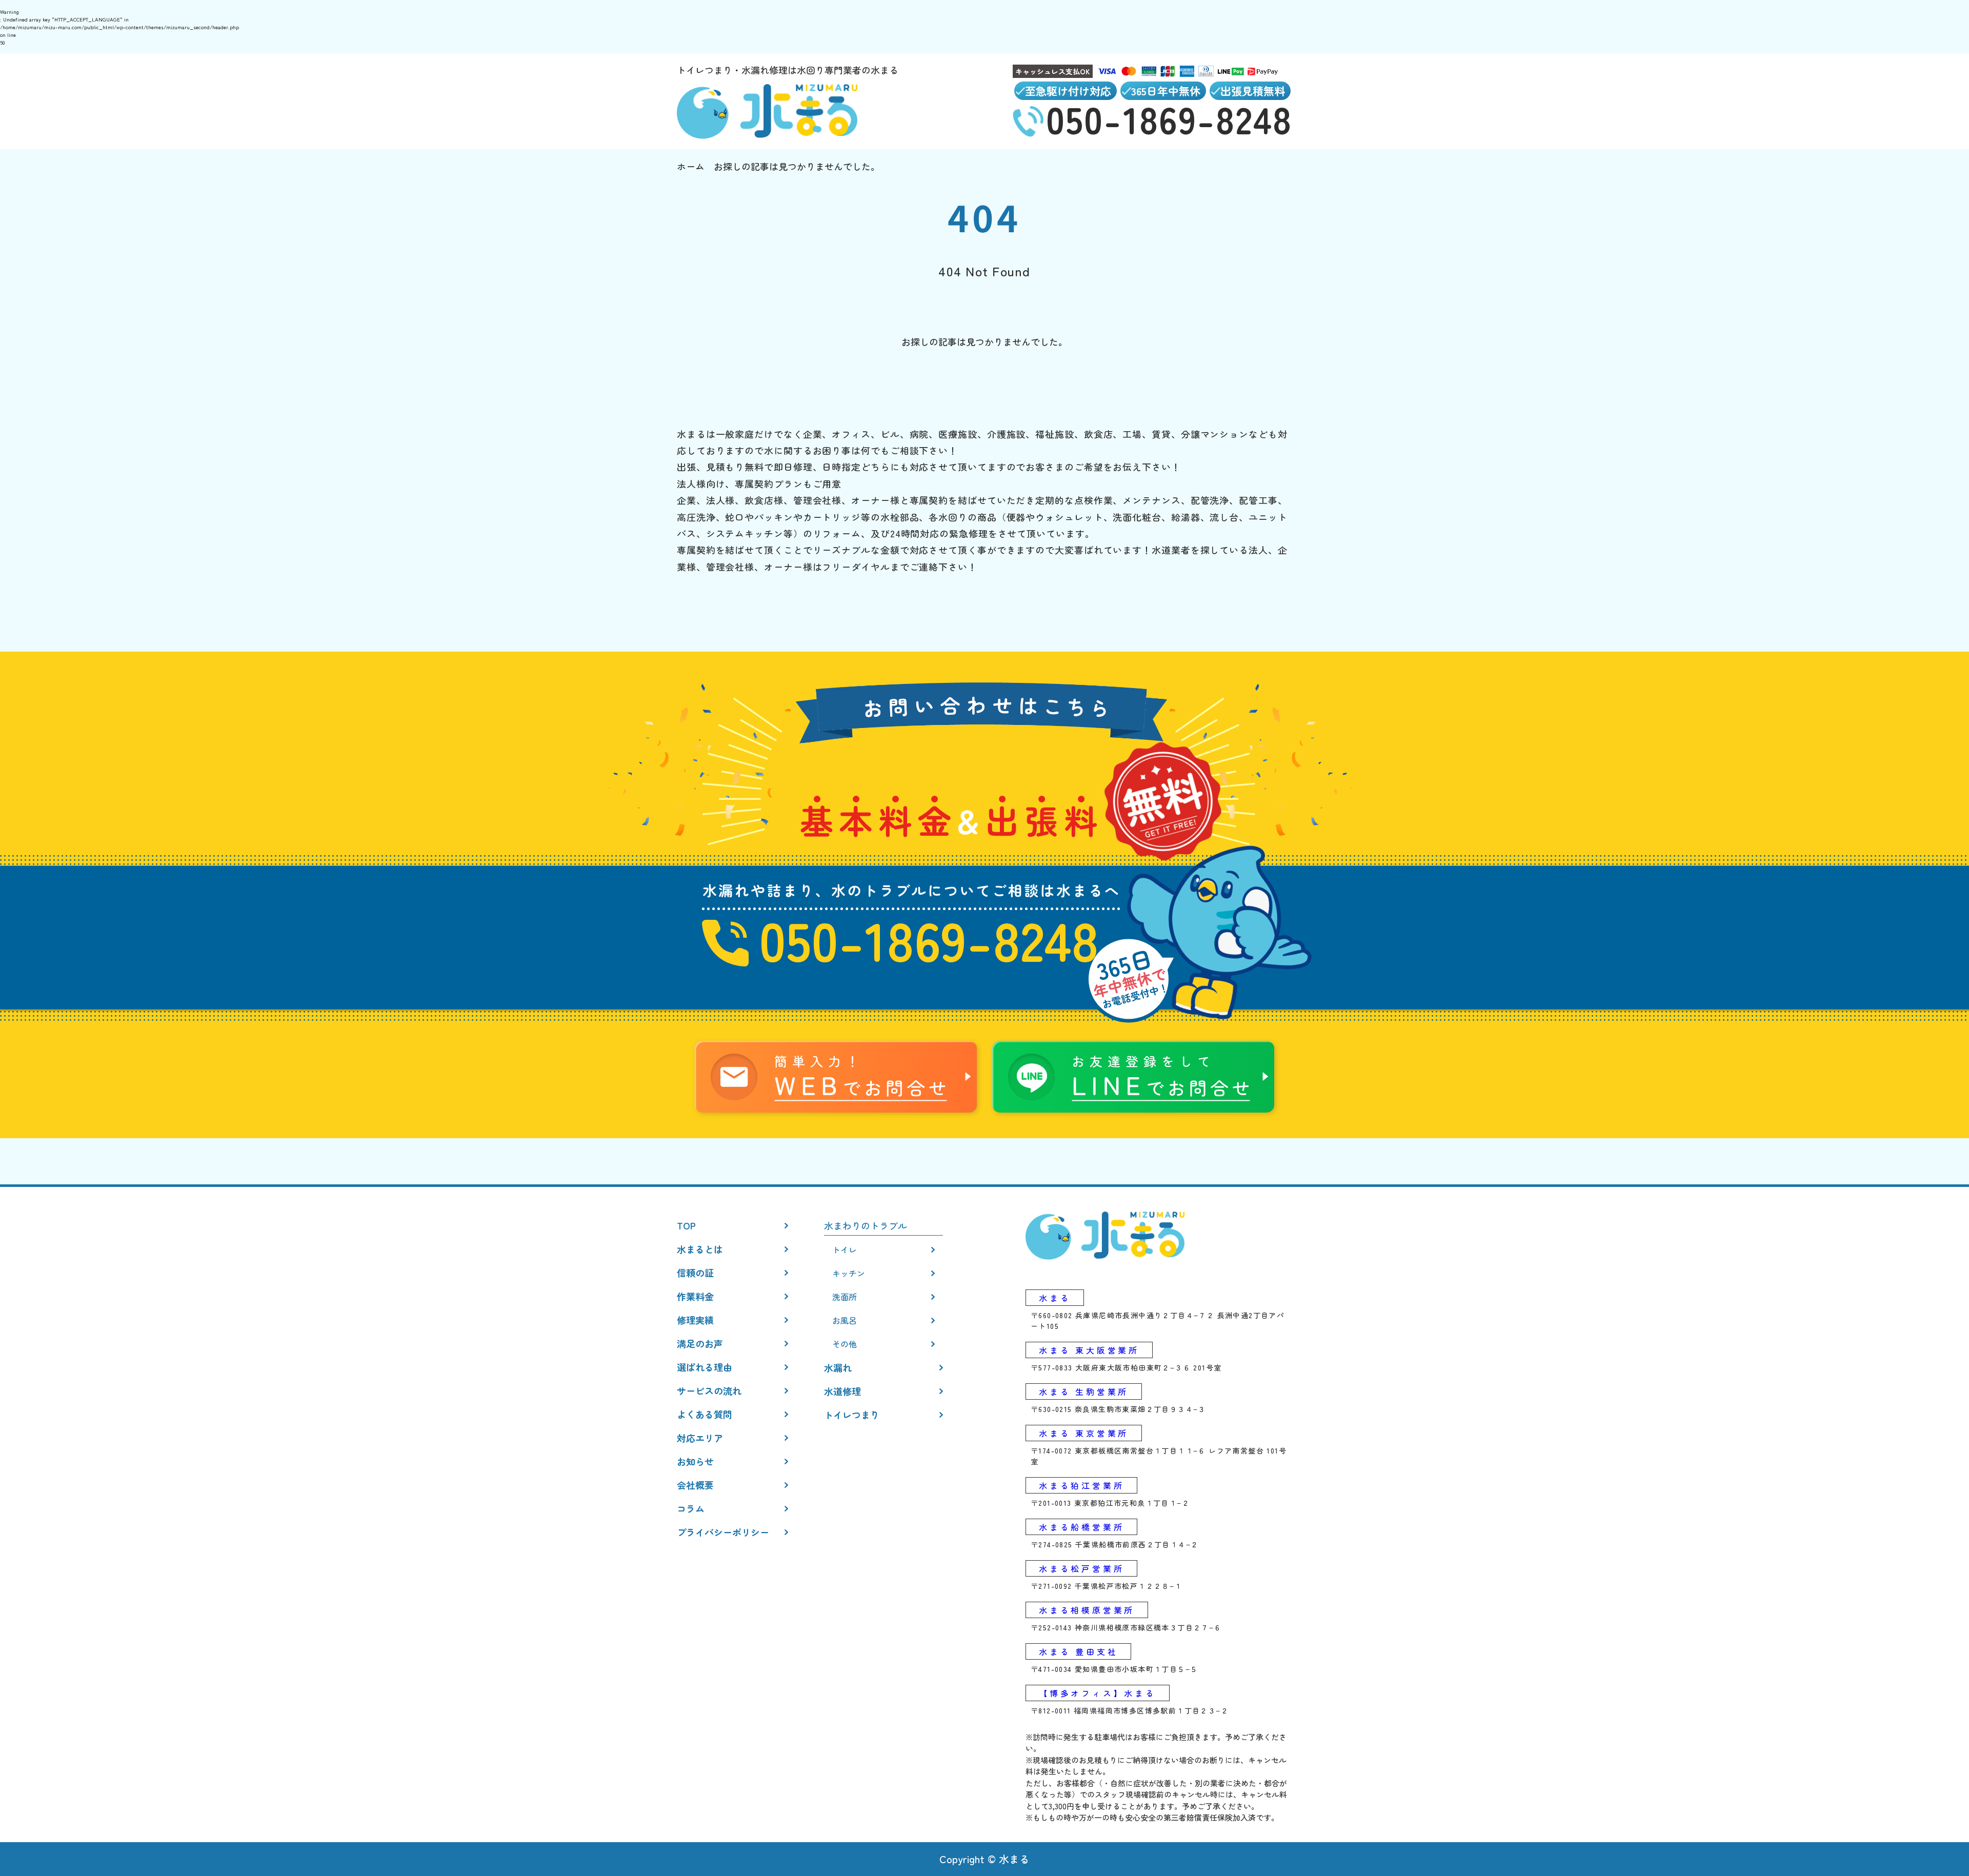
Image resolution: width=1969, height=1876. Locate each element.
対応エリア (700, 1438)
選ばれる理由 (705, 1367)
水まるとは (700, 1249)
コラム (691, 1508)
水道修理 (842, 1391)
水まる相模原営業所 (1087, 1610)
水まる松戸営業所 (1081, 1568)
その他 (845, 1344)
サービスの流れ (709, 1390)
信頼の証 (695, 1273)
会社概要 (695, 1485)
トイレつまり (852, 1415)
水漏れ (838, 1367)
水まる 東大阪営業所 (1089, 1350)
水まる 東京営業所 (1084, 1433)
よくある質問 (705, 1414)
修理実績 (695, 1320)
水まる (1055, 1298)
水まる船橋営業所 (1081, 1527)
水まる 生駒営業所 (1084, 1391)
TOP (686, 1225)
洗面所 (845, 1297)
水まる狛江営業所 (1081, 1485)
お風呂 (845, 1320)
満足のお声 (700, 1343)
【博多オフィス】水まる (1098, 1693)
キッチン (849, 1273)
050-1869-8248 (929, 939)
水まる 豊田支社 (1078, 1651)
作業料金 (695, 1296)
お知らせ (695, 1461)
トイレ (845, 1249)
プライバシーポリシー (723, 1532)
